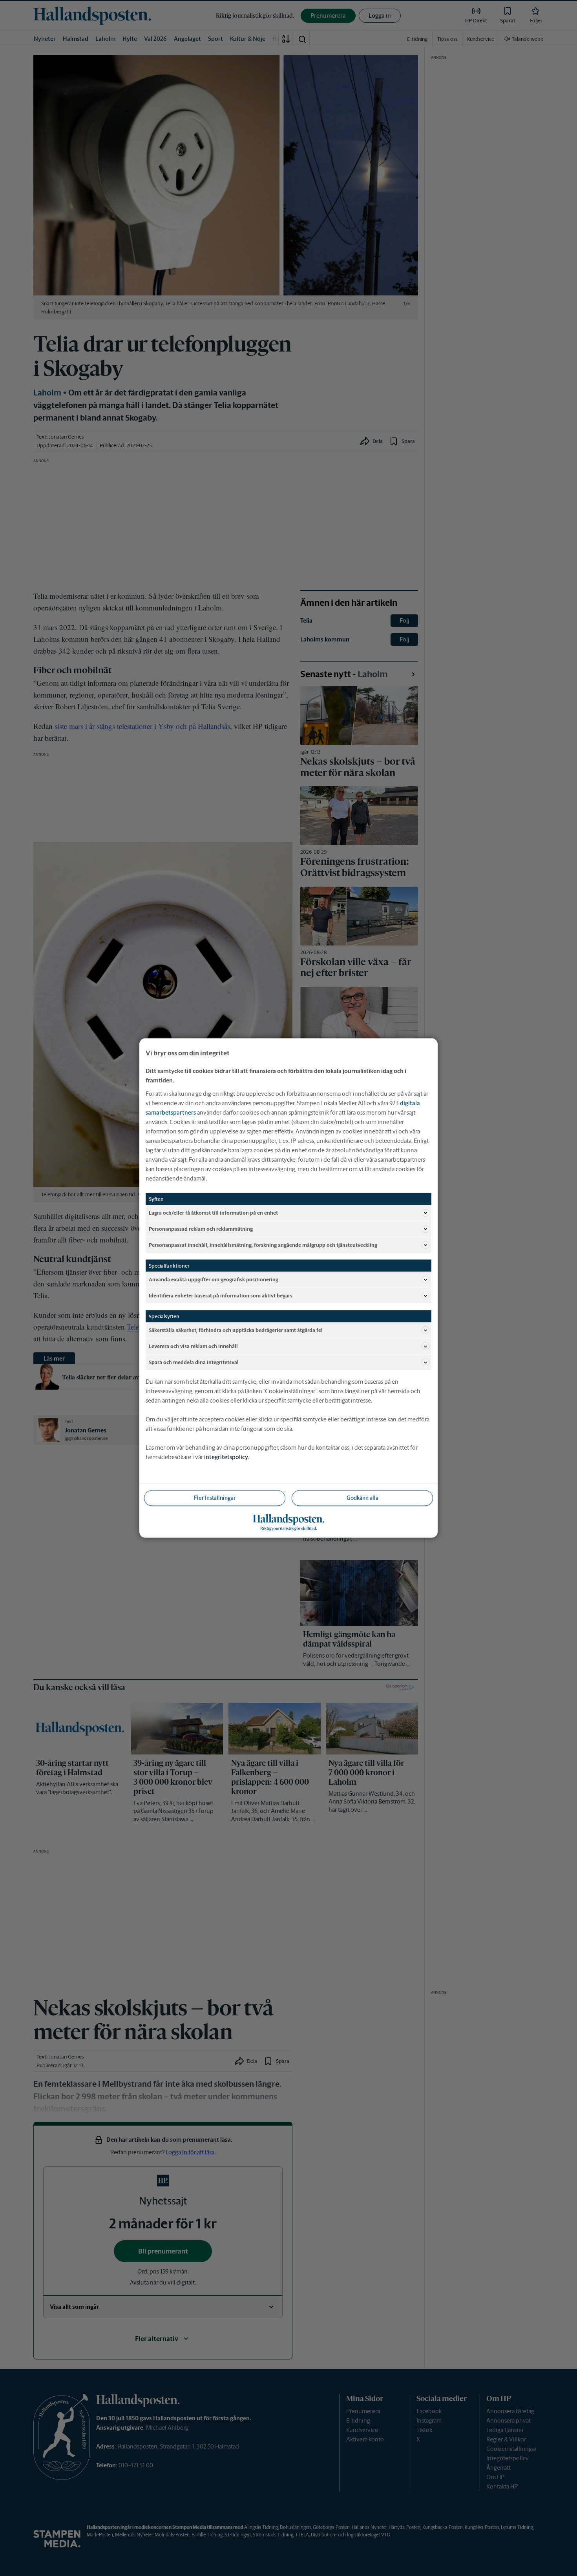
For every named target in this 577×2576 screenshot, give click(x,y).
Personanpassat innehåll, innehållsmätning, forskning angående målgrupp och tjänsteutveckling (263, 1245)
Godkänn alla (362, 1498)
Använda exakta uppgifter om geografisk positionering (214, 1279)
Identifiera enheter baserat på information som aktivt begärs (221, 1295)
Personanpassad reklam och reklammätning (201, 1229)
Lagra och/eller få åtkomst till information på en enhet (213, 1212)
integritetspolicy (226, 1457)
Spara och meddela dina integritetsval (194, 1362)
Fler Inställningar (215, 1498)
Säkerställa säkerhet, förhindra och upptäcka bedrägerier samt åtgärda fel (236, 1330)
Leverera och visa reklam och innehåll (193, 1346)
